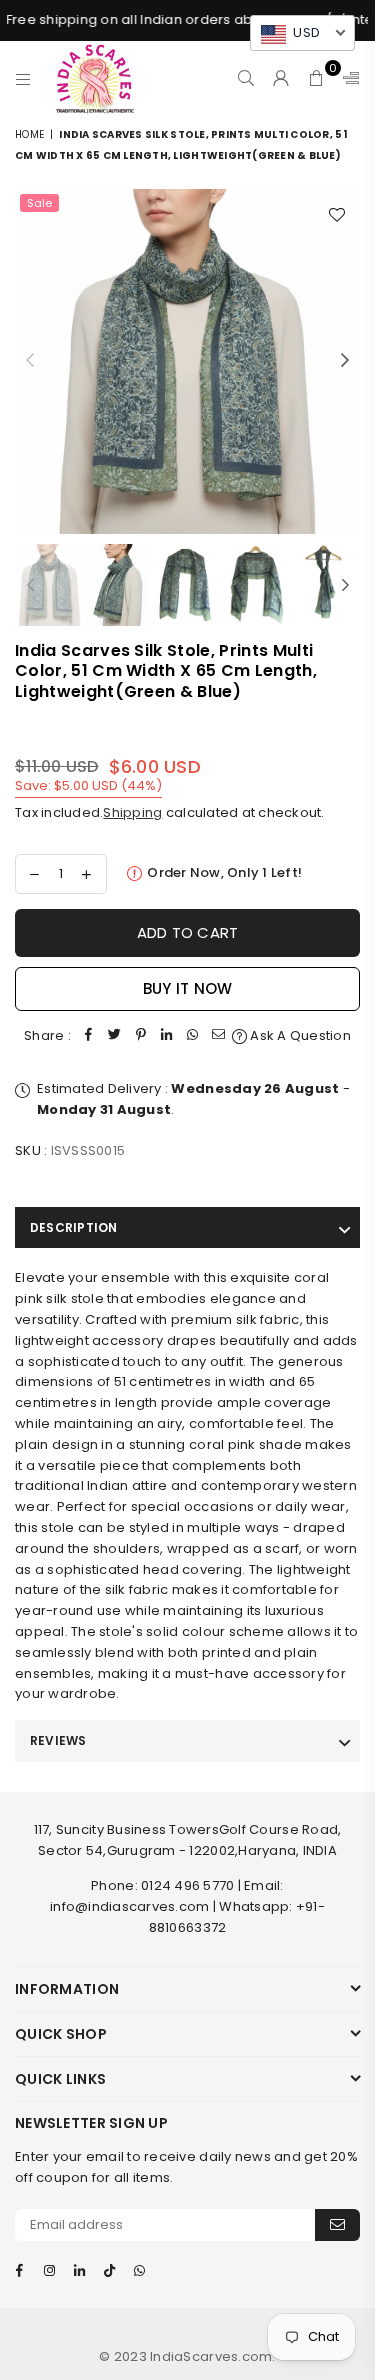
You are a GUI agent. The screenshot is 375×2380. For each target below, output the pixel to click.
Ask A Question (299, 1035)
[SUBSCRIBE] (337, 2225)
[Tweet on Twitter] (115, 1036)
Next (345, 361)
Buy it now (188, 988)
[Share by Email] (219, 1036)
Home (29, 134)
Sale (39, 203)
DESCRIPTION (74, 1227)
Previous (30, 361)
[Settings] (347, 78)
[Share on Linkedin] (167, 1036)
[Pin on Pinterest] (141, 1036)
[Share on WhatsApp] (193, 1036)
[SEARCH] (246, 78)
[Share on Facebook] (89, 1036)
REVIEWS (58, 1740)
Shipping (132, 812)
